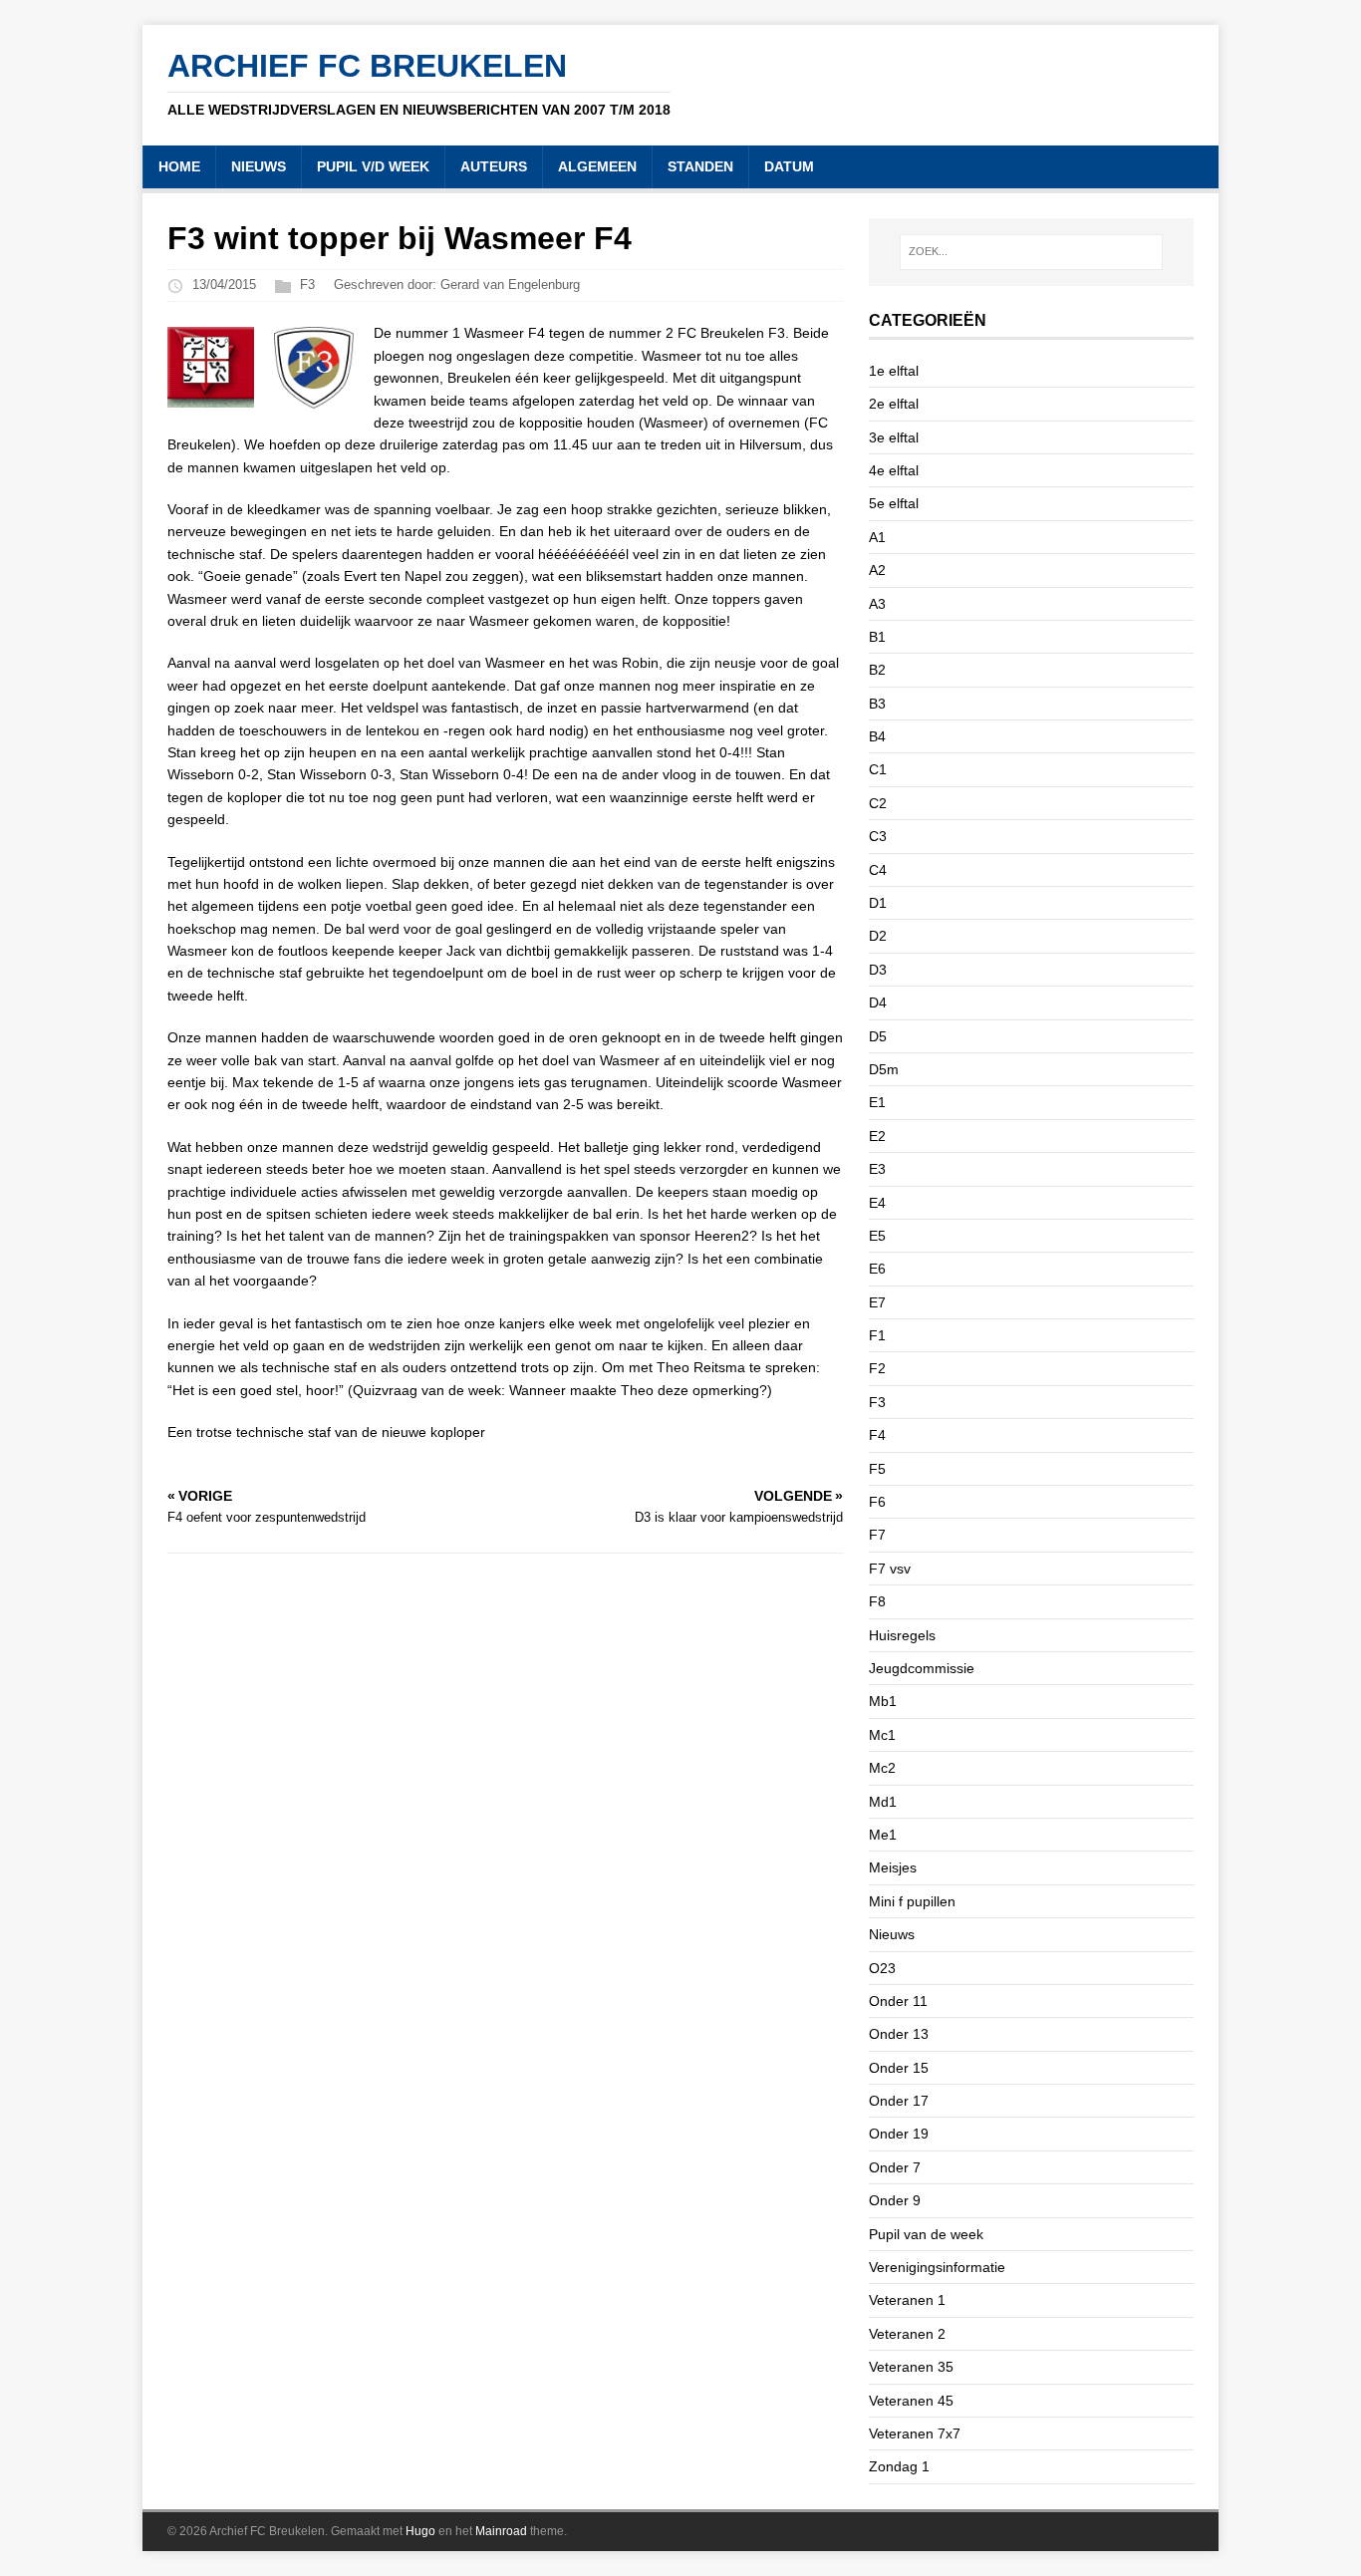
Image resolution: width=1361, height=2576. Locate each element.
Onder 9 (895, 2200)
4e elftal (894, 470)
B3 (877, 704)
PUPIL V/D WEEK (373, 166)
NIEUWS (259, 166)
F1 (877, 1335)
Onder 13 (899, 2034)
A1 (877, 537)
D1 (878, 903)
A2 (877, 570)
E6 (877, 1269)
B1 (877, 637)
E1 (877, 1102)
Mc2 (882, 1768)
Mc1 (882, 1735)
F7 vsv (890, 1569)
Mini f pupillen (912, 1901)
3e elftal (894, 437)
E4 (877, 1203)
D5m (884, 1069)
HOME (179, 166)
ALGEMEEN (597, 166)
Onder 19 (899, 2134)
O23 (882, 1968)
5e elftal (894, 503)
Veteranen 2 (907, 2334)
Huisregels (902, 1635)
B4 (877, 736)
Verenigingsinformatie (937, 2267)
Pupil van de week (926, 2234)
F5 (877, 1469)
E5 (877, 1236)
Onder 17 (899, 2101)
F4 (877, 1435)
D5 (878, 1036)
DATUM (789, 166)
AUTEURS (494, 166)
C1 (878, 769)
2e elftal (894, 404)
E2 (877, 1136)
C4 (878, 870)
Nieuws (892, 1934)
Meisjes (893, 1867)
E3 (877, 1169)
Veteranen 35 (911, 2367)
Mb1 (883, 1701)
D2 (878, 936)
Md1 (883, 1802)
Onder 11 (898, 2001)
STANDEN (700, 166)
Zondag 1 (899, 2466)
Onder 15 (899, 2068)
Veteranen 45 (911, 2401)
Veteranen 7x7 (915, 2433)
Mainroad (501, 2531)
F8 (877, 1601)
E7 (877, 1302)
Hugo (420, 2531)
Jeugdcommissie (922, 1668)
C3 (878, 836)
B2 (877, 670)
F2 (877, 1368)
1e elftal (894, 371)
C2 (878, 803)
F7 (877, 1535)
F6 (877, 1502)
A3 (877, 604)
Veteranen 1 (907, 2300)
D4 (878, 1002)
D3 (878, 970)
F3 (307, 286)
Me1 (883, 1835)
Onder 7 (895, 2167)
